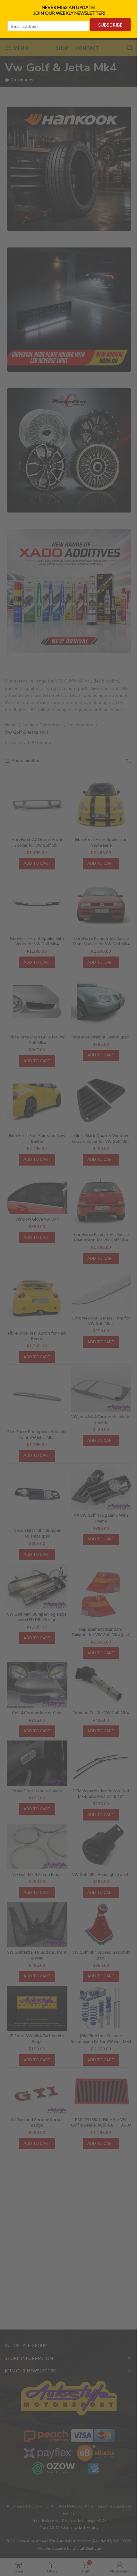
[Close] (131, 7)
